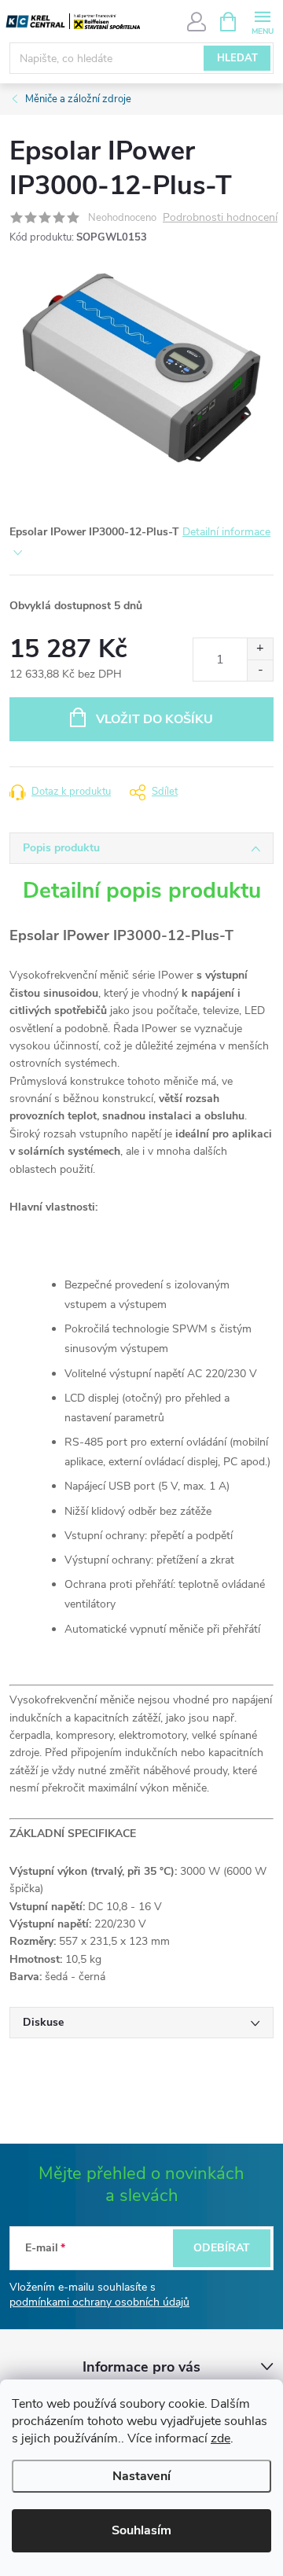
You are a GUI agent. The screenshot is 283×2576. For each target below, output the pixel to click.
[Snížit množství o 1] (260, 670)
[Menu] (262, 21)
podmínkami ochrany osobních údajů (99, 2302)
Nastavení (141, 2476)
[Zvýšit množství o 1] (260, 649)
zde (221, 2438)
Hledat (237, 58)
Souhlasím (141, 2530)
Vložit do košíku (154, 719)
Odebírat (222, 2248)
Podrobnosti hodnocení (220, 218)
